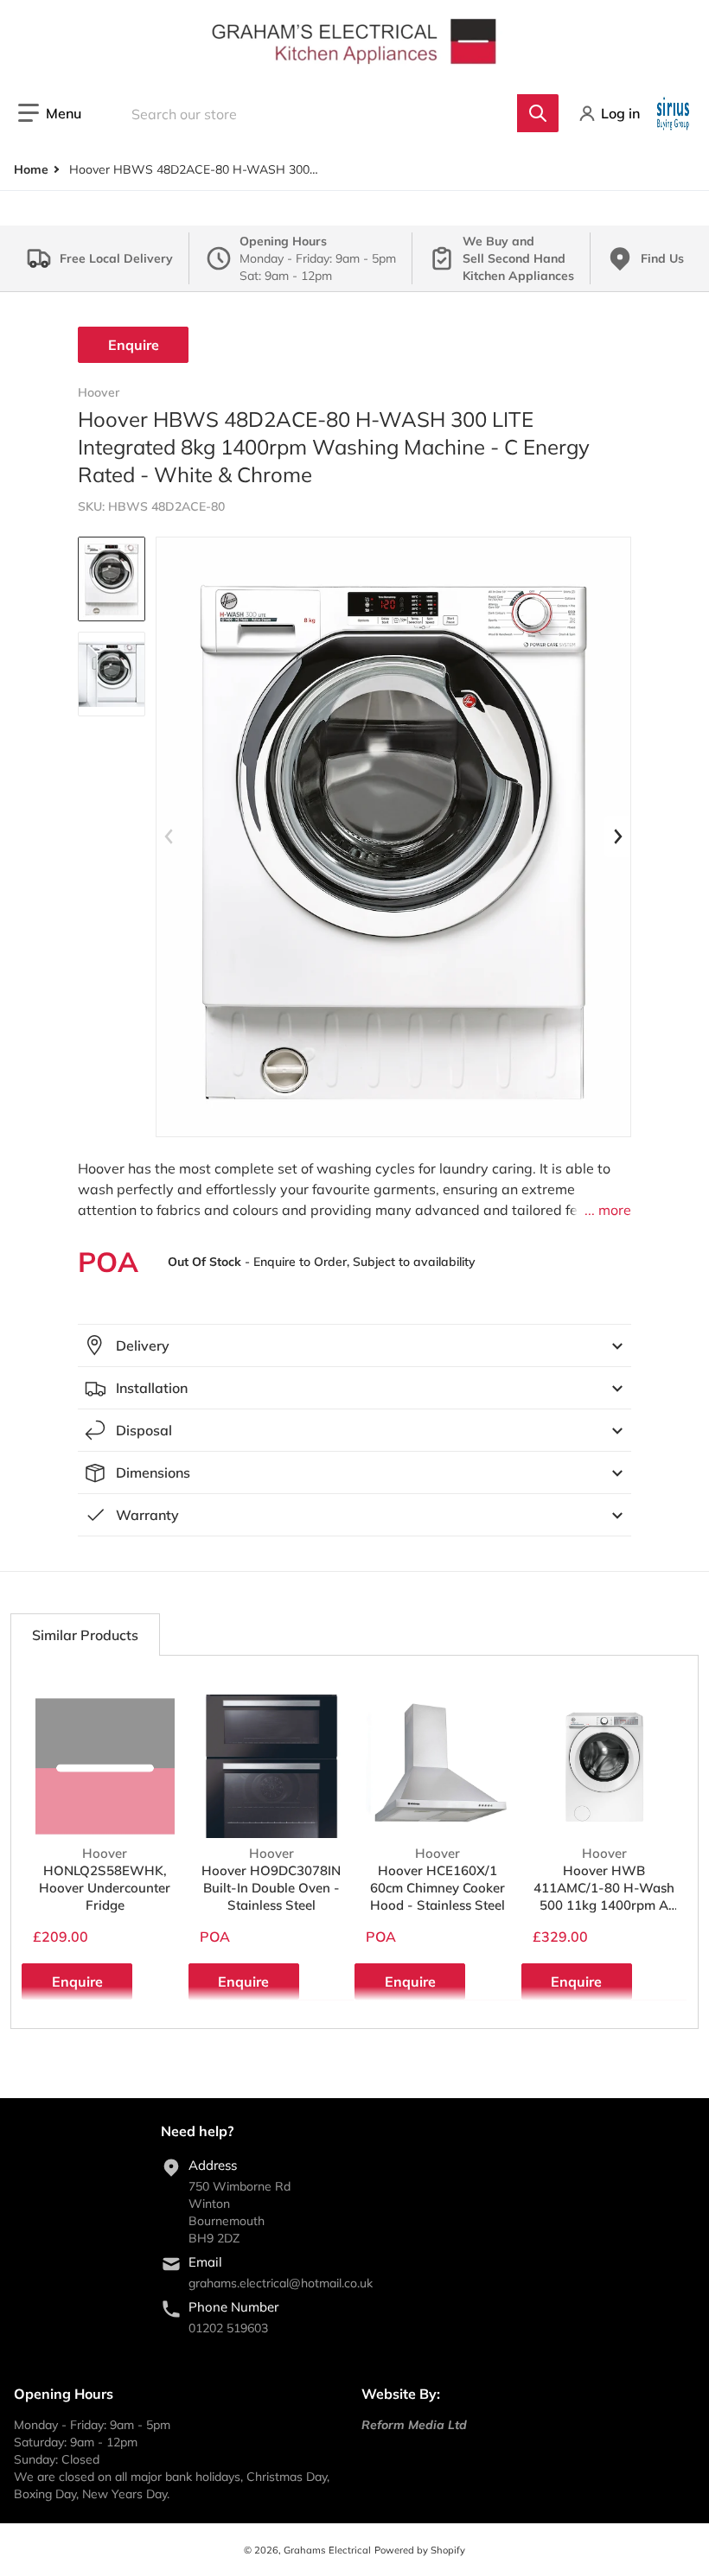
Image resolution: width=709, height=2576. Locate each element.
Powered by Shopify (420, 2550)
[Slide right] (617, 836)
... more (608, 1210)
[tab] (85, 1635)
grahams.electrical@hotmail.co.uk (281, 2283)
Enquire (134, 345)
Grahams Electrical (327, 2550)
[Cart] (675, 113)
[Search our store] (538, 113)
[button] (50, 113)
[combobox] (333, 113)
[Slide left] (169, 836)
